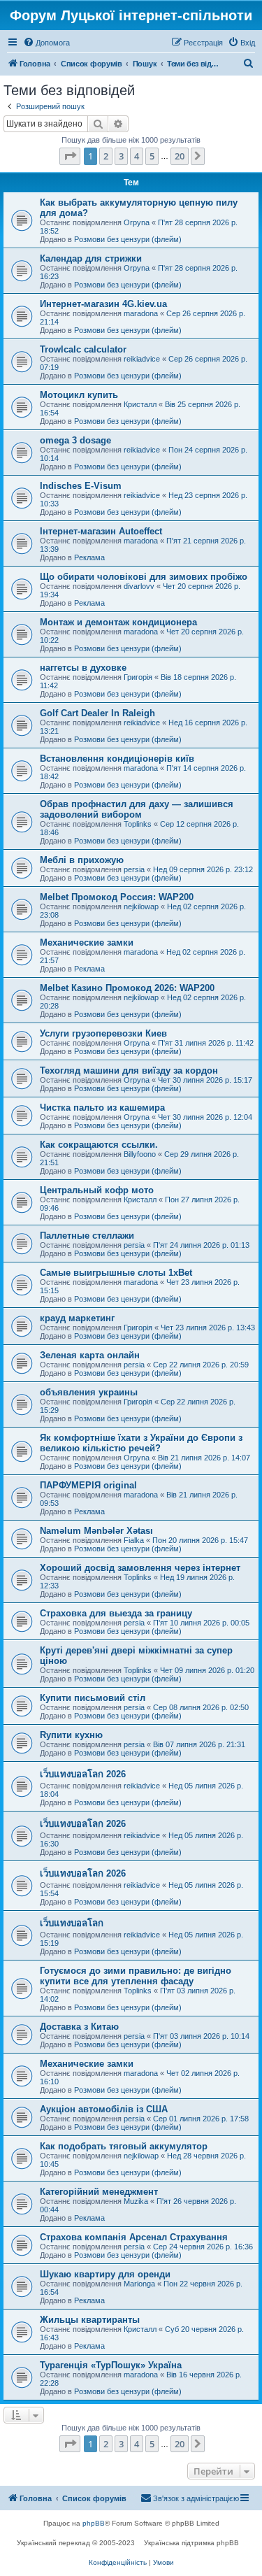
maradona (141, 313)
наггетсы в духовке (83, 668)
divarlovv (139, 586)
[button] (70, 156)
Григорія (138, 677)
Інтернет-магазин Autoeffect (101, 531)
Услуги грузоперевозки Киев (103, 1033)
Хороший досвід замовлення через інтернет (140, 1568)
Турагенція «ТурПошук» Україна (111, 2365)
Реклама (89, 557)
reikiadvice (142, 359)
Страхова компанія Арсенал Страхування (134, 2237)
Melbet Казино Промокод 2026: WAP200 (127, 988)
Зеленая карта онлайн (90, 1355)
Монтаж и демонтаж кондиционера (118, 622)
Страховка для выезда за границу (116, 1613)
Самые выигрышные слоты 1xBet (116, 1273)
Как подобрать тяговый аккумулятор (124, 2146)
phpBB (94, 2523)
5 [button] (152, 156)
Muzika (136, 2201)
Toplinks (138, 824)
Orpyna (137, 222)
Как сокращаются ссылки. (99, 1145)
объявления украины (89, 1392)
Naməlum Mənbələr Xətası (96, 1531)
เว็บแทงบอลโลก (72, 1923)
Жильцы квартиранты (90, 2320)
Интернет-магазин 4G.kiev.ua (103, 304)
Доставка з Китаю (79, 2027)
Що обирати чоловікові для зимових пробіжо (144, 577)
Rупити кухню (71, 1735)
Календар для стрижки (91, 258)
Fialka (134, 1540)
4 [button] (137, 156)
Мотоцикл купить (79, 395)
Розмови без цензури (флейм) (128, 239)
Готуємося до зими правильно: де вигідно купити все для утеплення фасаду (136, 1976)
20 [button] (180, 156)
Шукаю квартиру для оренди (105, 2274)
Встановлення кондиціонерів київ (117, 759)
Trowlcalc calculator (83, 349)
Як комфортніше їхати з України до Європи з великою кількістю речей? (141, 1443)
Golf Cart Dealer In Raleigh (97, 713)
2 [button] (106, 156)
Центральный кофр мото (97, 1190)
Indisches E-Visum (81, 486)
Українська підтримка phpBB (191, 2543)
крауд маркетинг (77, 1318)
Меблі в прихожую (82, 860)
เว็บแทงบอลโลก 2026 (83, 1774)
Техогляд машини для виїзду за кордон (129, 1070)
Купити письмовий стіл (93, 1698)
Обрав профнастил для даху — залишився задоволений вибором (137, 809)
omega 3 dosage (75, 440)
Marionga (139, 2284)
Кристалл (140, 404)
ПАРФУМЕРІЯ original (88, 1485)
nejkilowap (141, 906)
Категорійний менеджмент (99, 2192)
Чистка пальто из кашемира (102, 1108)
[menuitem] (46, 43)
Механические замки (87, 942)
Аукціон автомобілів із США (104, 2109)
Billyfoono (140, 1154)
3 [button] (121, 156)
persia (134, 869)
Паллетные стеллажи (87, 1236)
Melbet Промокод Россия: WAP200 (117, 897)
